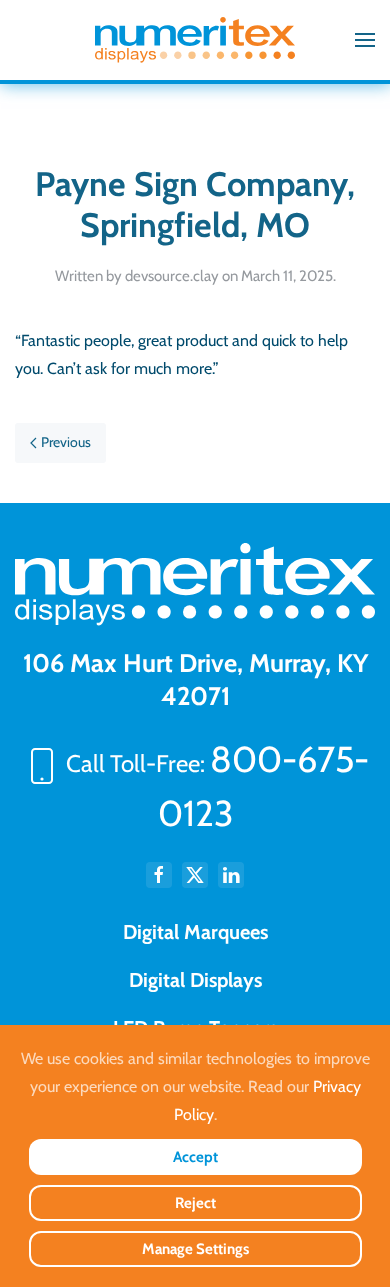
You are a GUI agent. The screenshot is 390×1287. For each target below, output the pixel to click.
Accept (195, 1157)
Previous (66, 442)
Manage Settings (195, 1249)
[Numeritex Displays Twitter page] (195, 875)
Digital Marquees (195, 932)
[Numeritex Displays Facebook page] (159, 875)
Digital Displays (195, 980)
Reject (195, 1203)
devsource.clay (172, 276)
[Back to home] (195, 40)
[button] (365, 40)
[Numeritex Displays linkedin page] (231, 875)
